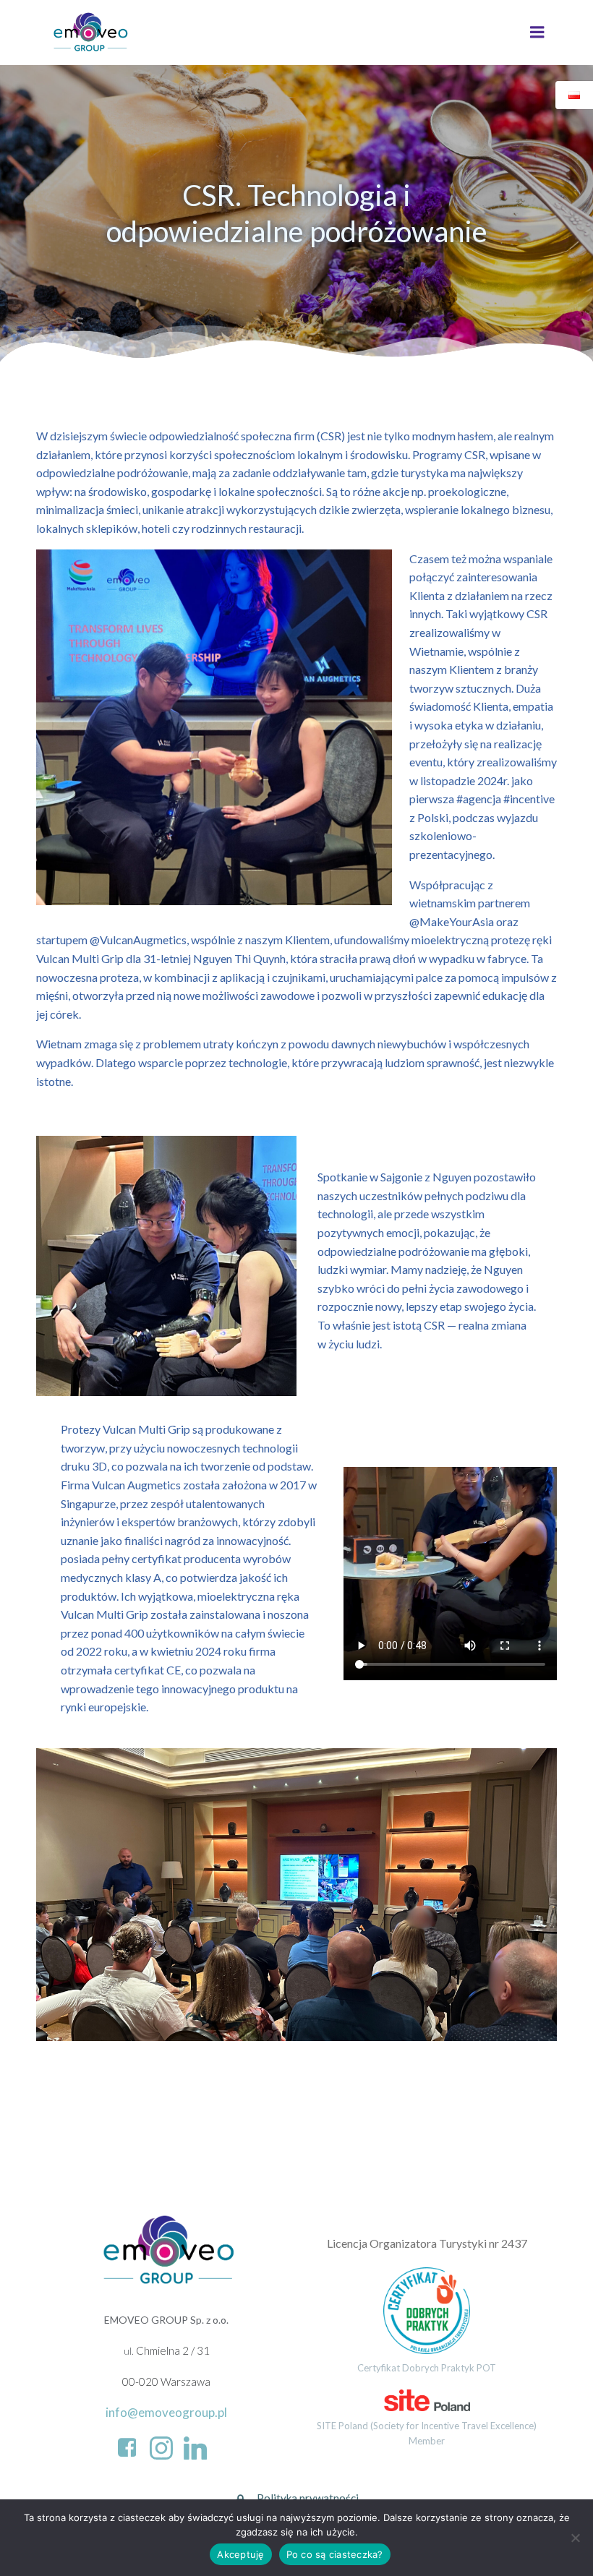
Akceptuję (240, 2554)
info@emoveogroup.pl (166, 2412)
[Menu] (537, 33)
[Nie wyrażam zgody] (575, 2538)
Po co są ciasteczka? (335, 2554)
